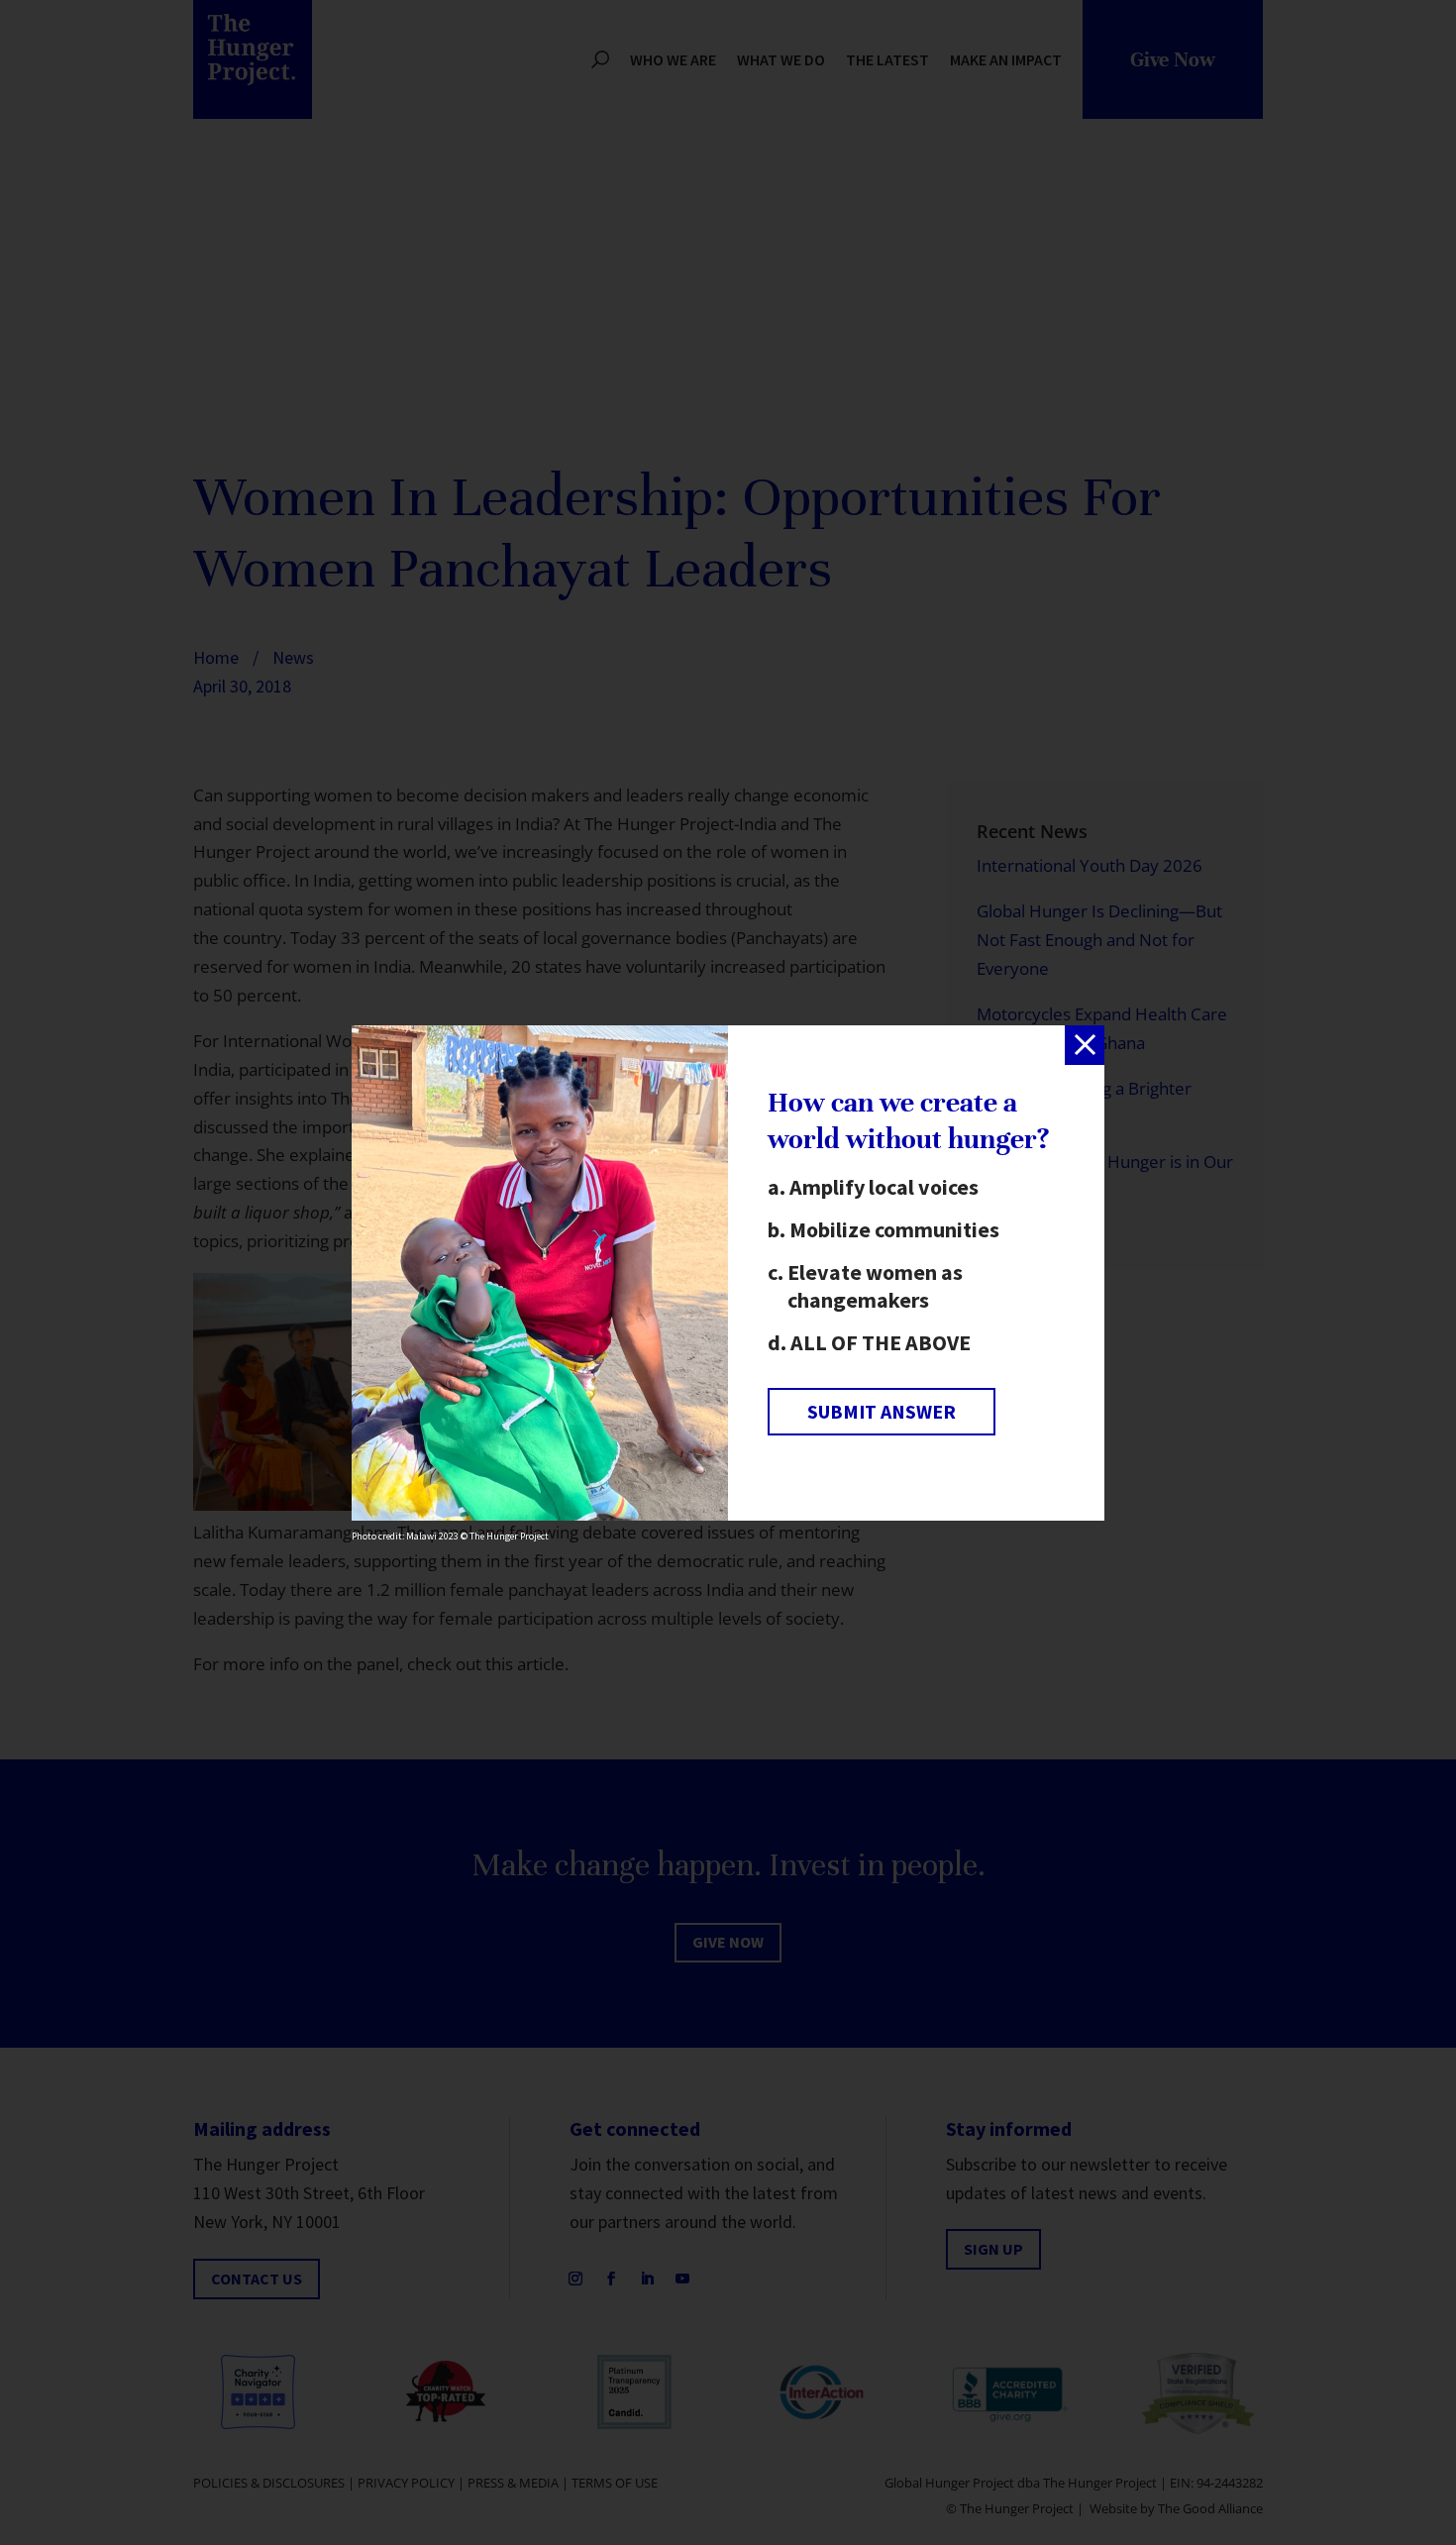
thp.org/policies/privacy (527, 1375)
